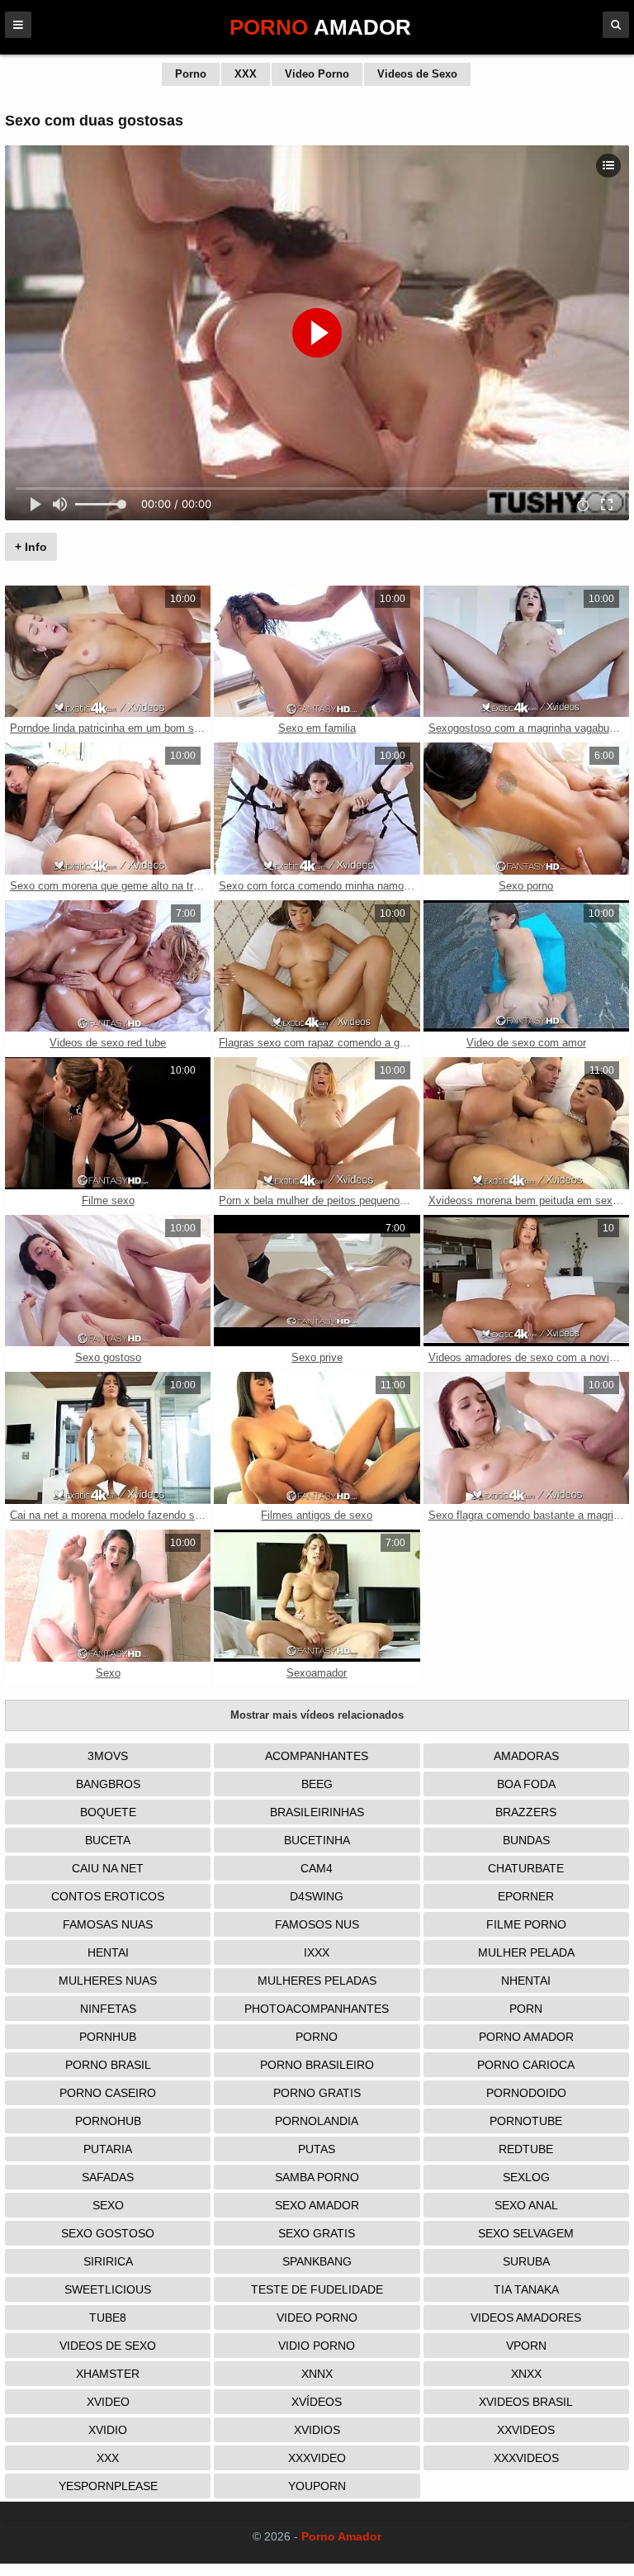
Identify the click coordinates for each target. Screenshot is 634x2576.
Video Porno (317, 74)
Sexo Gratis (317, 2233)
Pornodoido (526, 2093)
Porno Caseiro (108, 2093)
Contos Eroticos (108, 1896)
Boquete (108, 1812)
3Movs (108, 1756)
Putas (317, 2149)
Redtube (526, 2149)
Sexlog (526, 2177)
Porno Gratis (317, 2093)
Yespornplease (108, 2486)
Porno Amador (526, 2037)
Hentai (108, 1952)
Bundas (526, 1840)
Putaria (108, 2149)
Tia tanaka (526, 2289)
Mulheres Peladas (317, 1981)
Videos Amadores (526, 2317)
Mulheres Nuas (108, 1981)
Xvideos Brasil (526, 2402)
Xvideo (108, 2402)
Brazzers (526, 1812)
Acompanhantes (317, 1756)
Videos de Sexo (417, 74)
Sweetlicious (108, 2289)
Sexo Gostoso (108, 2233)
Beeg (317, 1784)
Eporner (526, 1896)
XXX (246, 74)
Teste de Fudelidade (317, 2289)
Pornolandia (317, 2121)
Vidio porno (317, 2346)
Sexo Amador (317, 2205)
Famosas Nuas (108, 1924)
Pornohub (108, 2121)
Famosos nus (317, 1924)
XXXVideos (526, 2458)
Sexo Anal (526, 2205)
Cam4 (317, 1868)
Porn (526, 2009)
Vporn (526, 2346)
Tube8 (108, 2317)
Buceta (108, 1840)
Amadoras (526, 1756)
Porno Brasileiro (317, 2065)
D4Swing (317, 1896)
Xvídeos (317, 2402)
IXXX (317, 1952)
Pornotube (526, 2121)
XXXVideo (317, 2458)
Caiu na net (108, 1868)
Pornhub (108, 2037)
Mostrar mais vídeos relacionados (317, 1715)
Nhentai (526, 1981)
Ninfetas (108, 2009)
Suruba (526, 2261)
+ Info (31, 547)
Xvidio (108, 2430)
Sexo (108, 2205)
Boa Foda (526, 1784)
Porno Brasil (108, 2065)
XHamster (108, 2374)
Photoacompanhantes (317, 2009)
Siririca (108, 2261)
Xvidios (317, 2430)
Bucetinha (317, 1840)
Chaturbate (526, 1868)
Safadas (108, 2177)
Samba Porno (317, 2177)
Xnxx (526, 2374)
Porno (191, 74)
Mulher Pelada (526, 1952)
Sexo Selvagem (526, 2233)
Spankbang (317, 2261)
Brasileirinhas (317, 1812)
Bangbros (108, 1784)
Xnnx (317, 2374)
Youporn (317, 2486)
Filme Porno (526, 1924)
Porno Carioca (526, 2065)
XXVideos (526, 2430)
